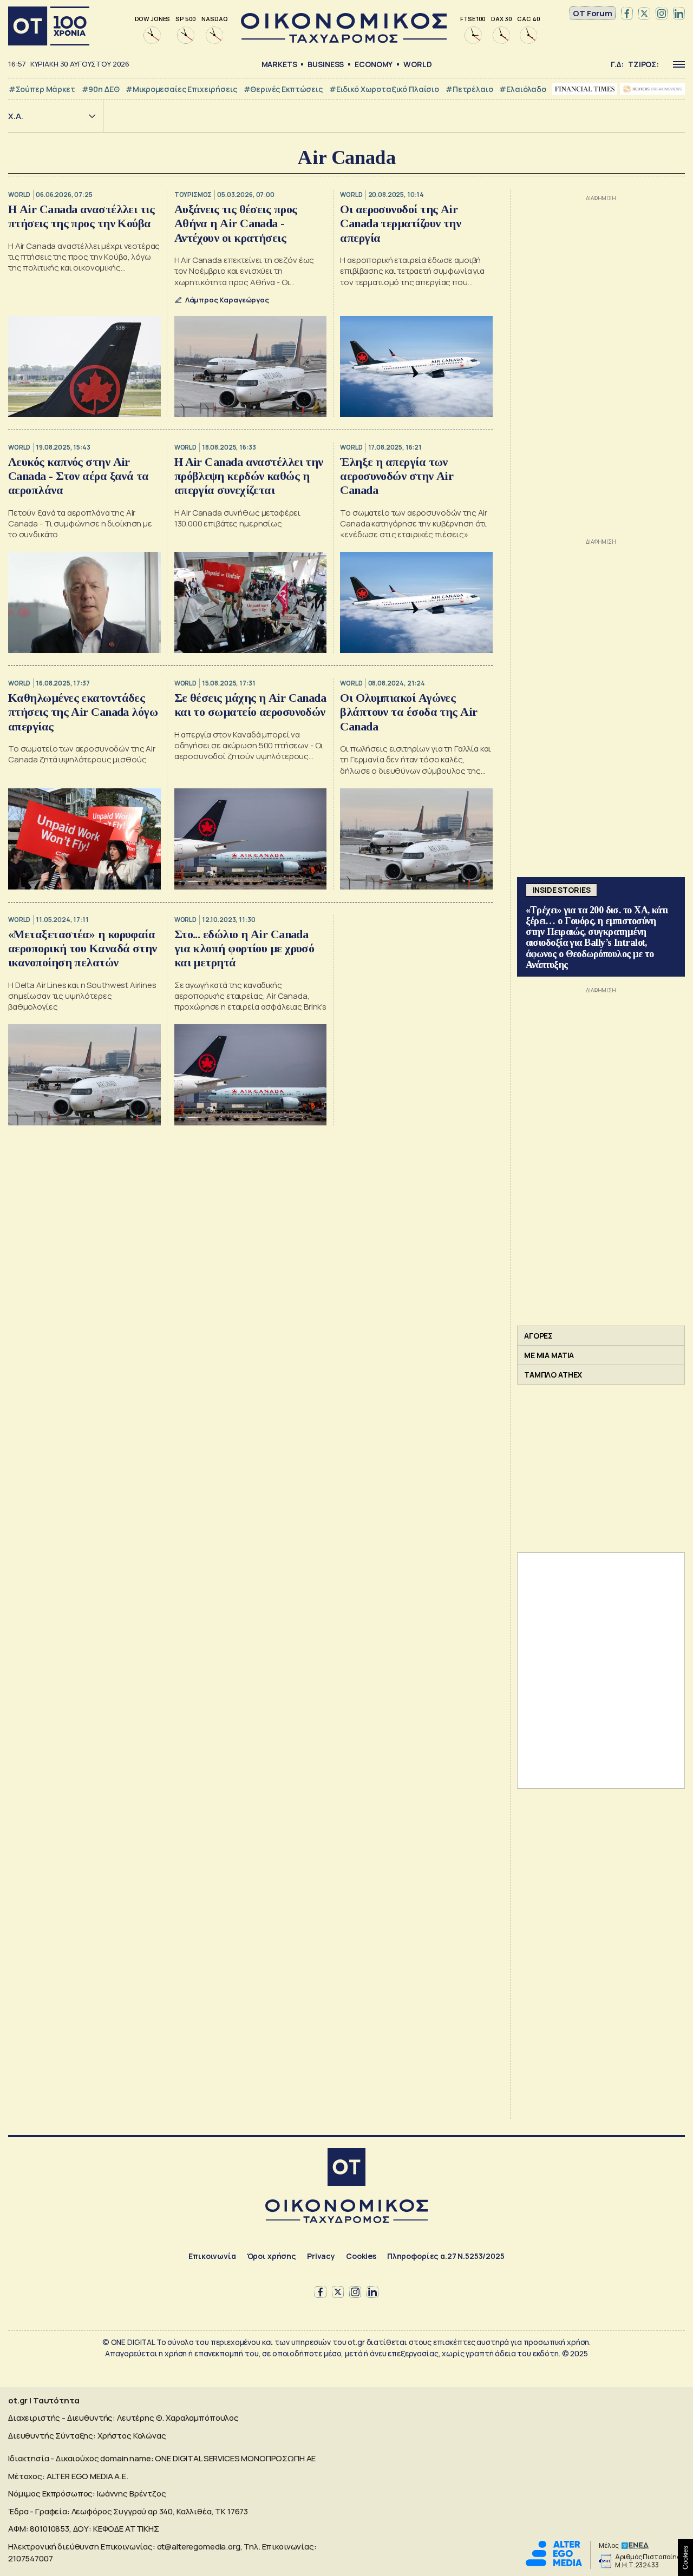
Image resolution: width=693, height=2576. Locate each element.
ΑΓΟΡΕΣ (538, 1336)
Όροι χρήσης (272, 2256)
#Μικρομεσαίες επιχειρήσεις (181, 89)
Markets (279, 64)
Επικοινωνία (212, 2256)
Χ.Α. (16, 116)
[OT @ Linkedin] (679, 14)
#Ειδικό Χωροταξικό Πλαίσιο (384, 89)
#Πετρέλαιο (469, 89)
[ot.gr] (344, 40)
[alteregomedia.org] (554, 2563)
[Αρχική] (49, 26)
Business (326, 64)
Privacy (321, 2256)
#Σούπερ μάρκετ (42, 89)
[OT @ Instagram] (662, 14)
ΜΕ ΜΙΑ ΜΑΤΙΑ (549, 1355)
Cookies (361, 2256)
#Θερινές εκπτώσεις (283, 89)
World (417, 64)
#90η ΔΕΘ (101, 89)
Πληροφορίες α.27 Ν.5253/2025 (446, 2256)
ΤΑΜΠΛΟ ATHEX (553, 1375)
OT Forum (593, 13)
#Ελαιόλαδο (523, 89)
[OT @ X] (644, 14)
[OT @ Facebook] (627, 14)
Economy (374, 64)
